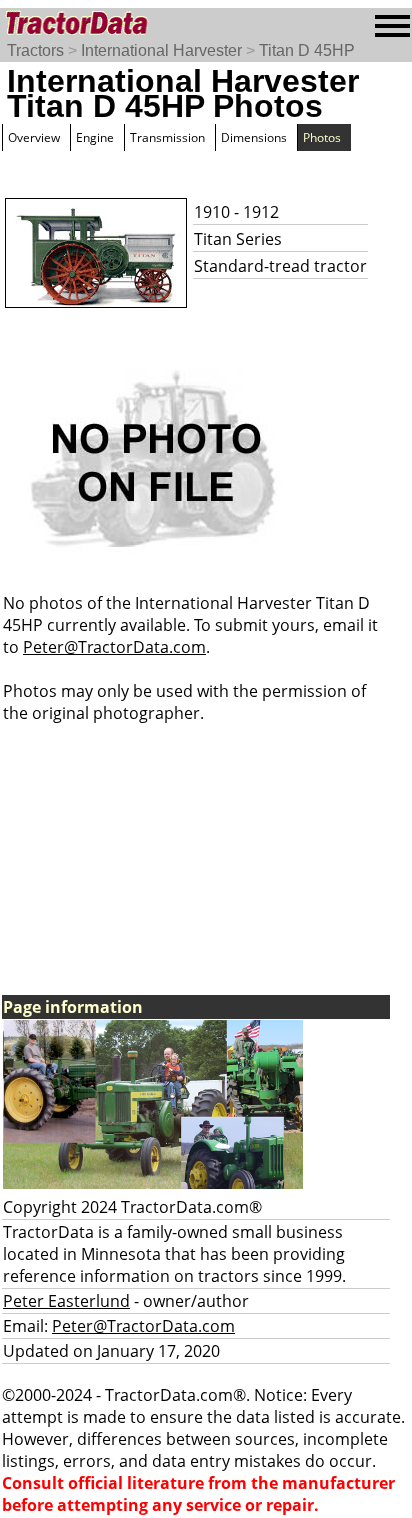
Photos (322, 137)
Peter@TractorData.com (114, 647)
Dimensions (254, 137)
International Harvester (161, 50)
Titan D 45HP (307, 50)
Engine (95, 137)
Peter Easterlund (66, 1301)
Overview (34, 137)
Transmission (167, 137)
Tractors (35, 50)
